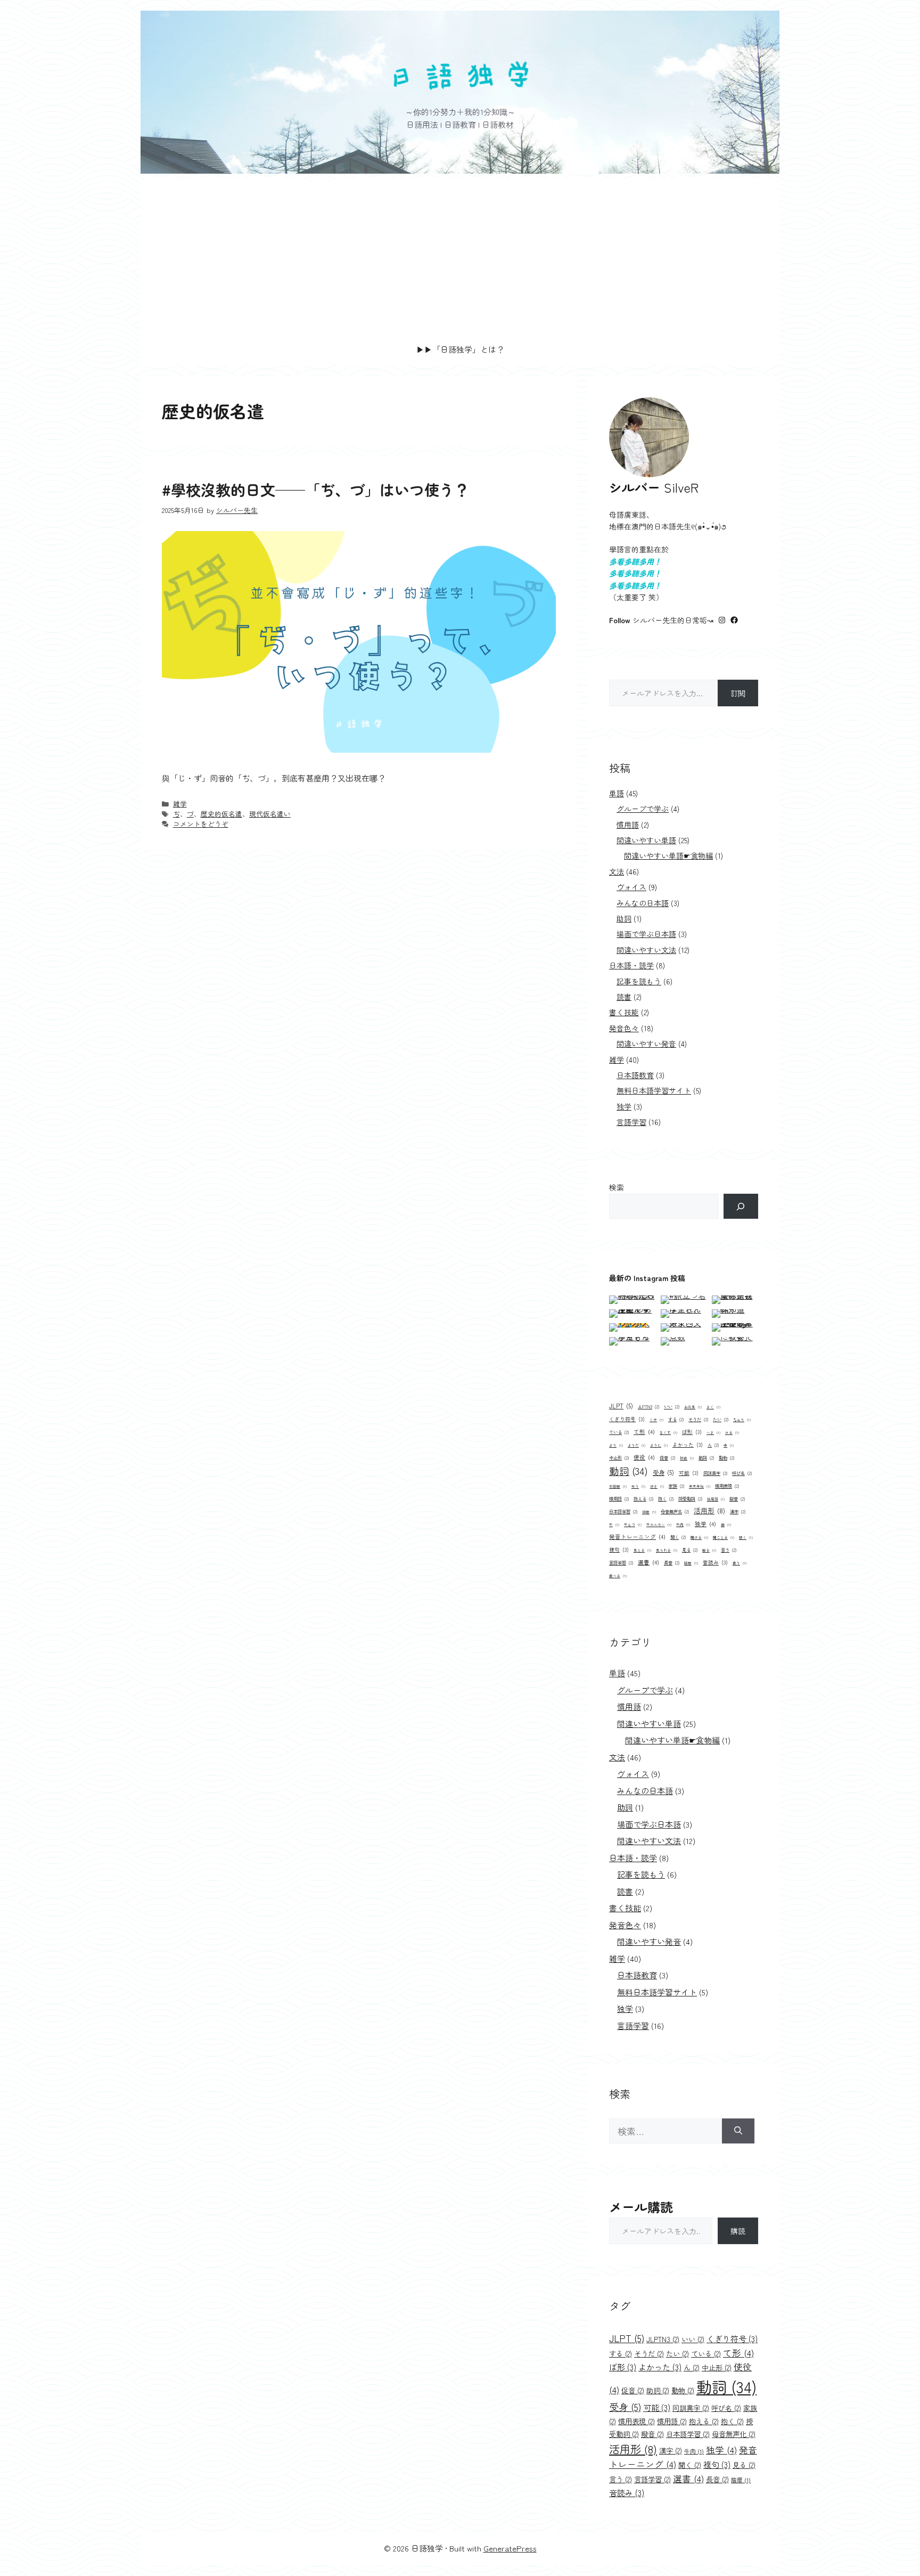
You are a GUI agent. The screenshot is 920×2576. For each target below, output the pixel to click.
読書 (624, 997)
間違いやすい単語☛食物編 (668, 855)
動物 (726, 1457)
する (676, 1419)
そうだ (698, 1419)
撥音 (737, 1498)
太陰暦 (618, 1486)
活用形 (709, 1510)
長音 (672, 1562)
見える (642, 1550)
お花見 (693, 1407)
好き (657, 1486)
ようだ (636, 1445)
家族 (676, 1486)
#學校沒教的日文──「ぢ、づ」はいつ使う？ (315, 490)
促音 (667, 1457)
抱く (666, 1498)
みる (732, 1432)
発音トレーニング (637, 1536)
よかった (688, 1445)
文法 (617, 871)
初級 (687, 1458)
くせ (656, 1420)
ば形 (692, 1432)
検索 (617, 1187)
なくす (668, 1432)
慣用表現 (727, 1486)
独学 (624, 1106)
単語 (617, 793)
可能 (689, 1473)
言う (729, 1550)
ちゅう (742, 1420)
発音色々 (624, 1028)
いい (672, 1406)
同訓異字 (715, 1473)
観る (709, 1550)
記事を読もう (639, 981)
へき (713, 1432)
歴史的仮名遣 (221, 814)
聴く (746, 1537)
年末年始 (700, 1486)
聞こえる (724, 1537)
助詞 (624, 918)
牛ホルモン (659, 1525)
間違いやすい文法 (646, 950)
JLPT (621, 1406)
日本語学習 (623, 1511)
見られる (667, 1550)
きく (713, 1407)
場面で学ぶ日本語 (646, 934)
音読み (715, 1562)
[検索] (741, 1206)
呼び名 (742, 1473)
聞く (678, 1537)
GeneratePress (510, 2548)
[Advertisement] (460, 254)
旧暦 (649, 1512)
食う (740, 1563)
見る (690, 1550)
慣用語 (628, 825)
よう (616, 1445)
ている (619, 1432)
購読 (738, 2231)
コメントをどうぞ (201, 824)
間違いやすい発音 (646, 1044)
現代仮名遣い (270, 814)
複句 (619, 1550)
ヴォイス (631, 887)
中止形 (619, 1457)
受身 (663, 1472)
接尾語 (716, 1499)
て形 (644, 1432)
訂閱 (738, 693)
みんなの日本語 (643, 903)
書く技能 (624, 1012)
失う (638, 1486)
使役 (644, 1457)
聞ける (699, 1537)
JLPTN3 (648, 1406)
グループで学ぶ (643, 809)
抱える (643, 1498)
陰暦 (691, 1563)
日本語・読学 (631, 965)
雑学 (180, 804)
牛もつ (633, 1525)
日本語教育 (635, 1075)
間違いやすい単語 (646, 840)
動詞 (629, 1470)
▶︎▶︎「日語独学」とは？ (460, 349)
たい (721, 1419)
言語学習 (631, 1122)
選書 (648, 1562)
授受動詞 (690, 1498)
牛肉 (683, 1525)
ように (659, 1445)
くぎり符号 (627, 1419)
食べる (618, 1576)
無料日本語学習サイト (654, 1090)
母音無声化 (675, 1511)
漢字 (738, 1511)
